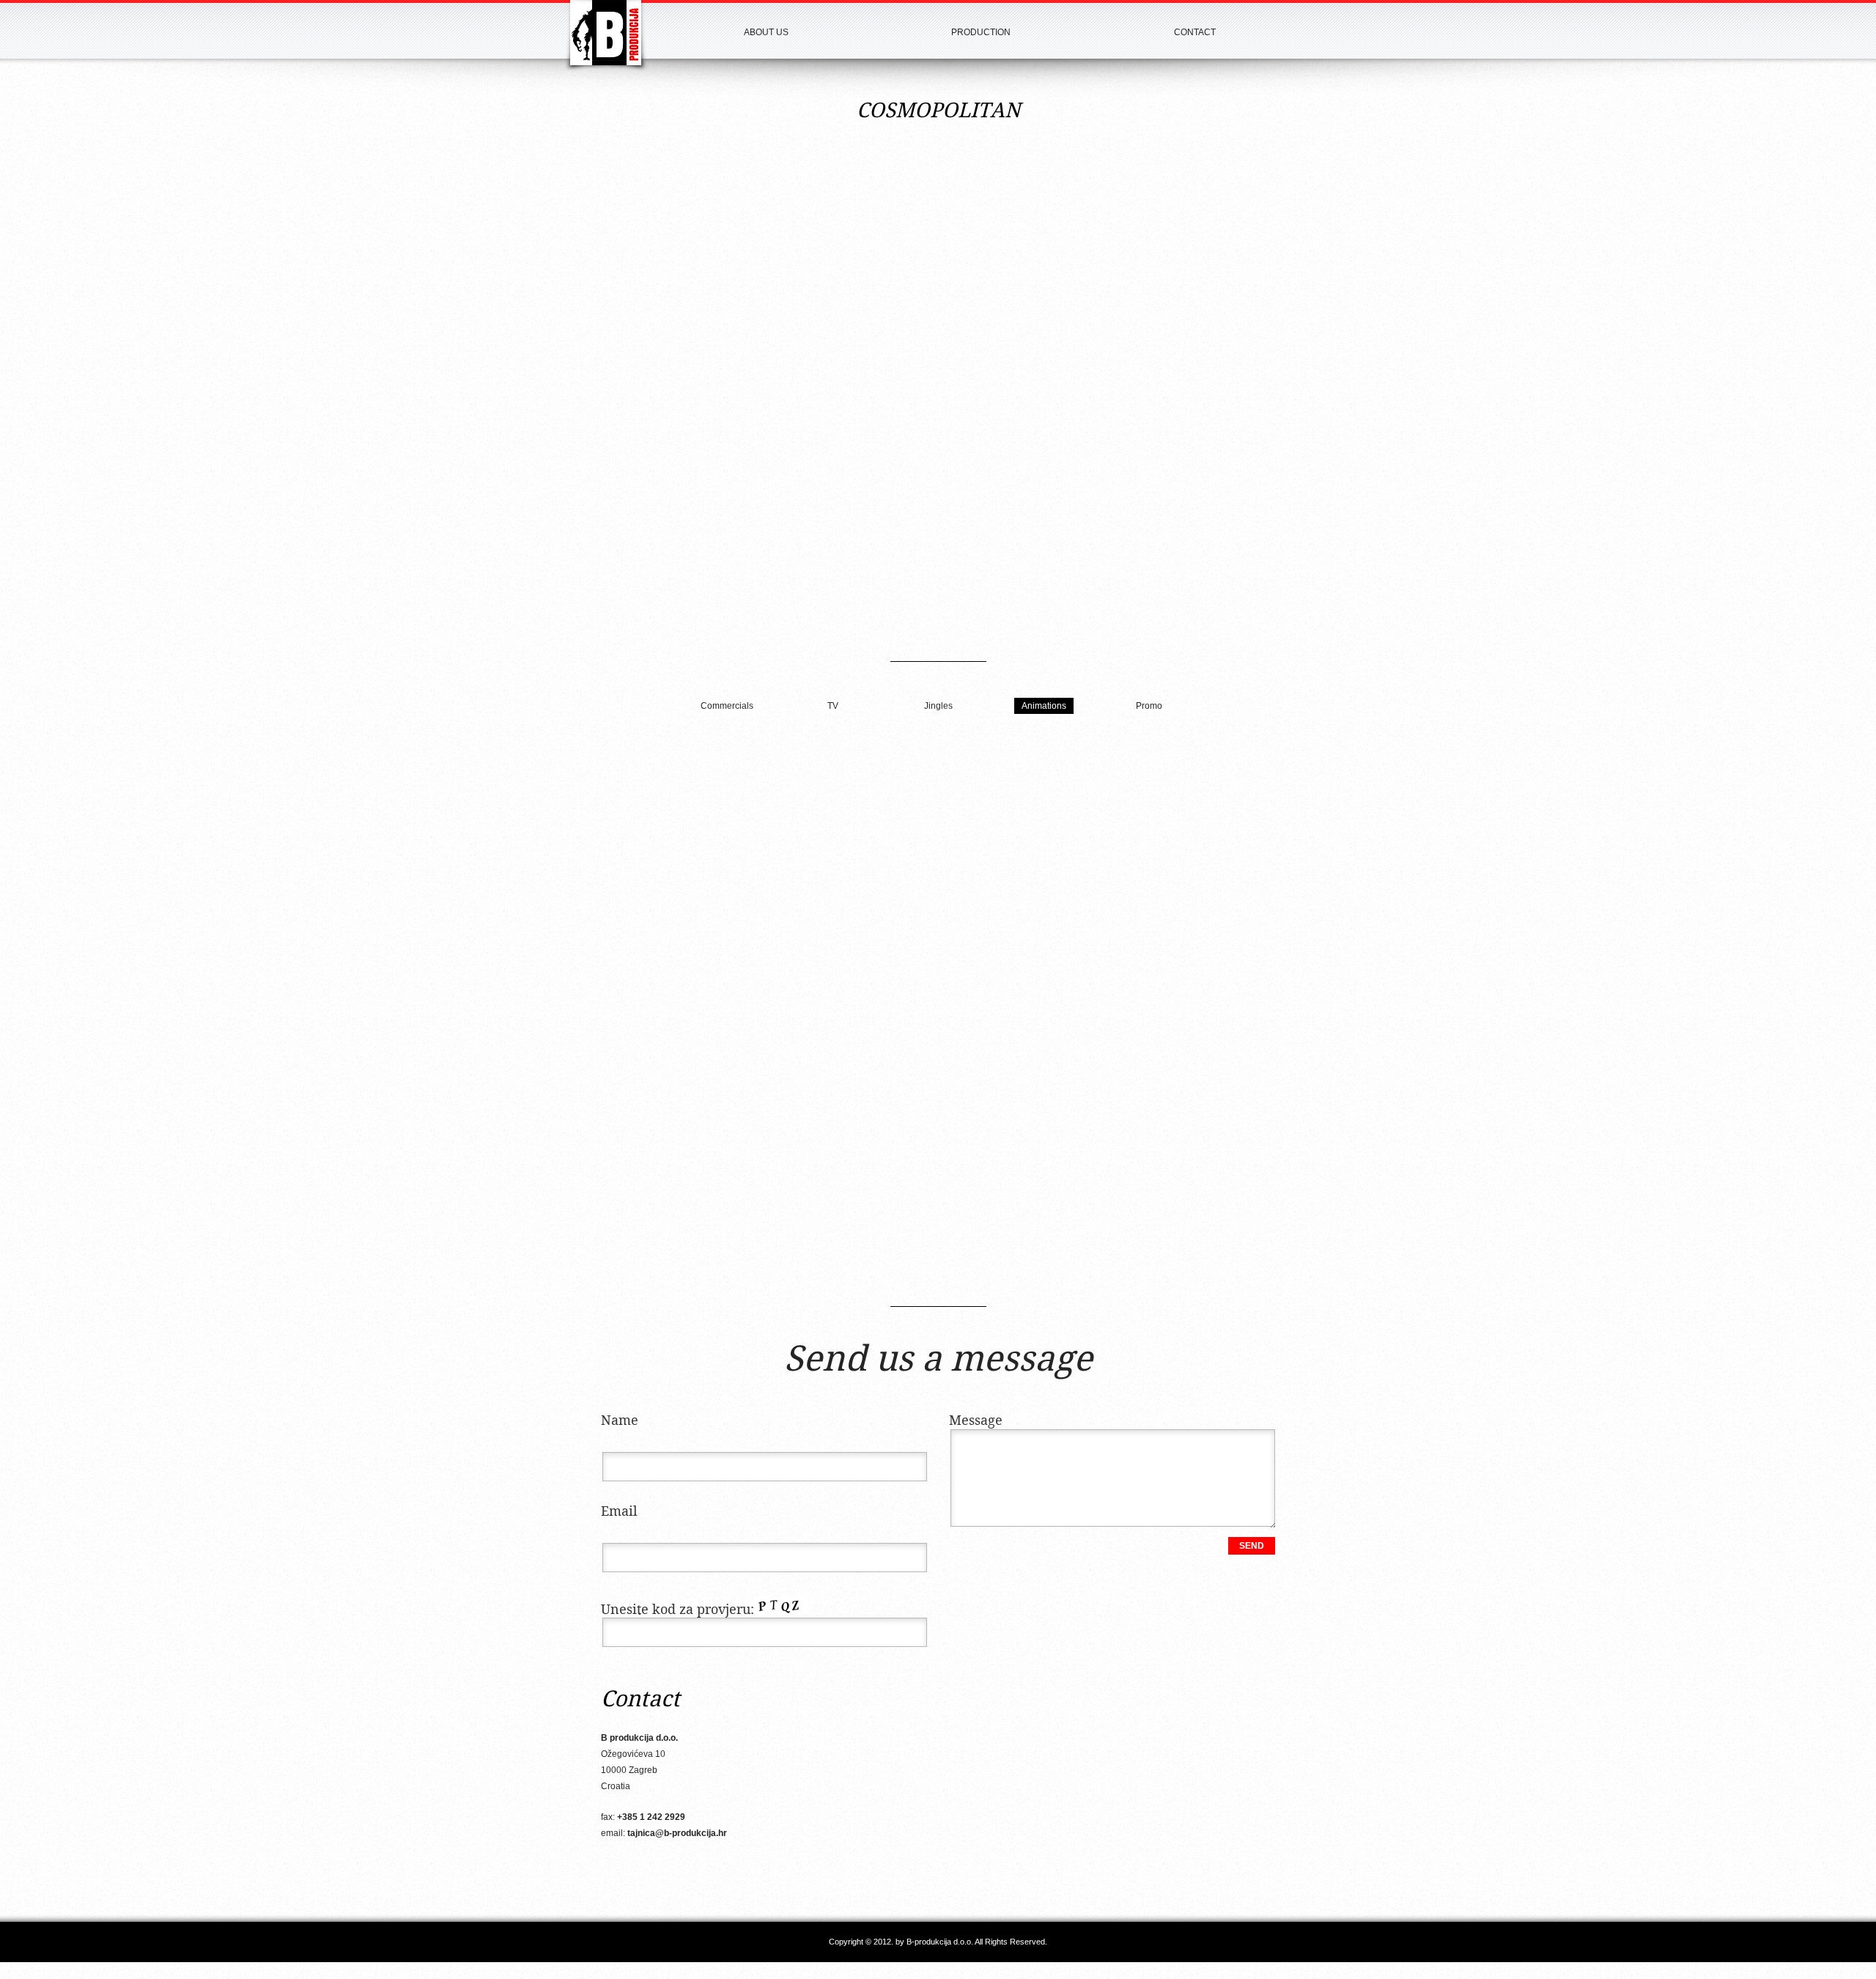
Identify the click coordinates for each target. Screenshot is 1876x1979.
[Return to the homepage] (606, 36)
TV (833, 706)
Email (619, 1512)
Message (976, 1421)
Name (620, 1421)
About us (766, 32)
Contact (1195, 32)
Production (981, 32)
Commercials (727, 706)
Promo (1149, 706)
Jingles (938, 706)
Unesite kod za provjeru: (677, 1610)
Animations (1044, 706)
